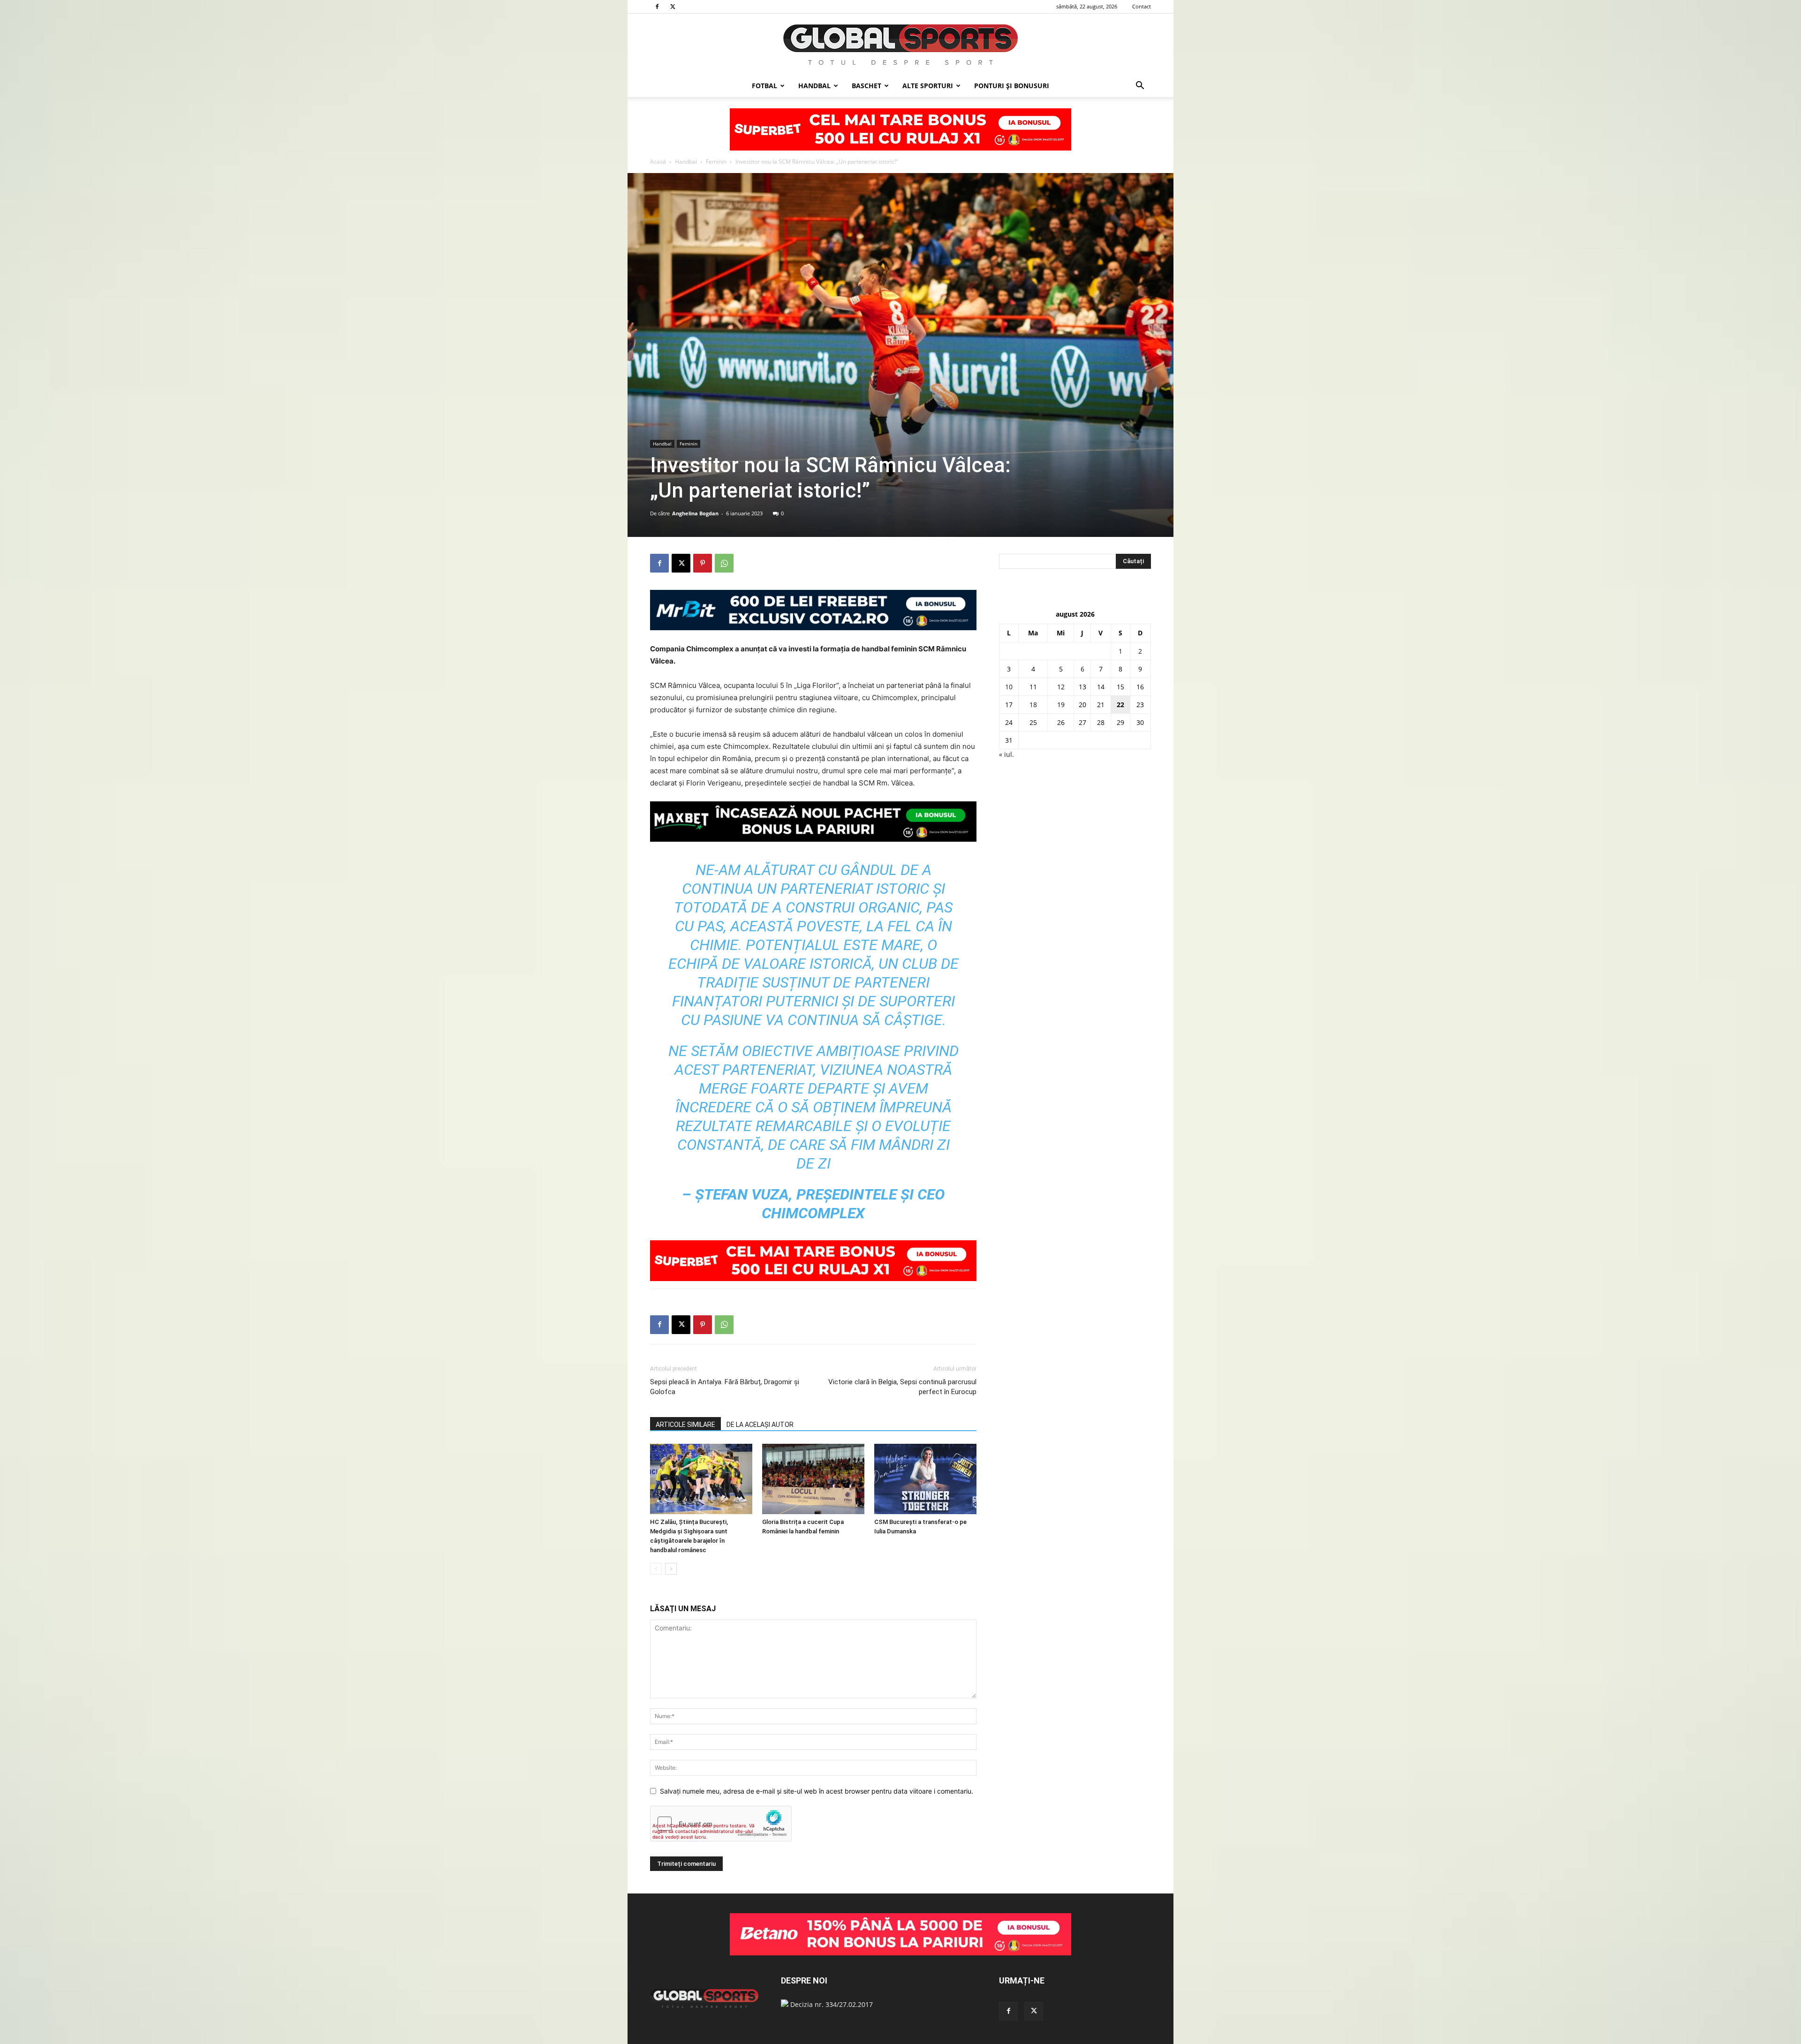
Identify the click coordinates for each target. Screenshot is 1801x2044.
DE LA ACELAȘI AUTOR (760, 1425)
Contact (1142, 6)
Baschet (866, 86)
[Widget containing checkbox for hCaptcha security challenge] (721, 1824)
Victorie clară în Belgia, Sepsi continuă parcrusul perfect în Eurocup (902, 1387)
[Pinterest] (703, 563)
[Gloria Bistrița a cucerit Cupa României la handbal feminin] (813, 1479)
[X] (673, 7)
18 (1033, 705)
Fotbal (764, 86)
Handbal (814, 86)
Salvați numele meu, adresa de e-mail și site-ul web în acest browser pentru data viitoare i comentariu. (817, 1791)
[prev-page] (656, 1569)
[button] (1140, 87)
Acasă (658, 162)
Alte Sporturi (928, 86)
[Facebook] (657, 7)
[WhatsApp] (724, 563)
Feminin (716, 162)
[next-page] (671, 1569)
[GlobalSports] (900, 45)
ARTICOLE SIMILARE (685, 1425)
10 (1009, 687)
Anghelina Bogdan (695, 513)
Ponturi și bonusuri (1012, 86)
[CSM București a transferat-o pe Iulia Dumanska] (925, 1479)
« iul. (1006, 754)
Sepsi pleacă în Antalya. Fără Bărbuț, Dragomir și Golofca (725, 1387)
